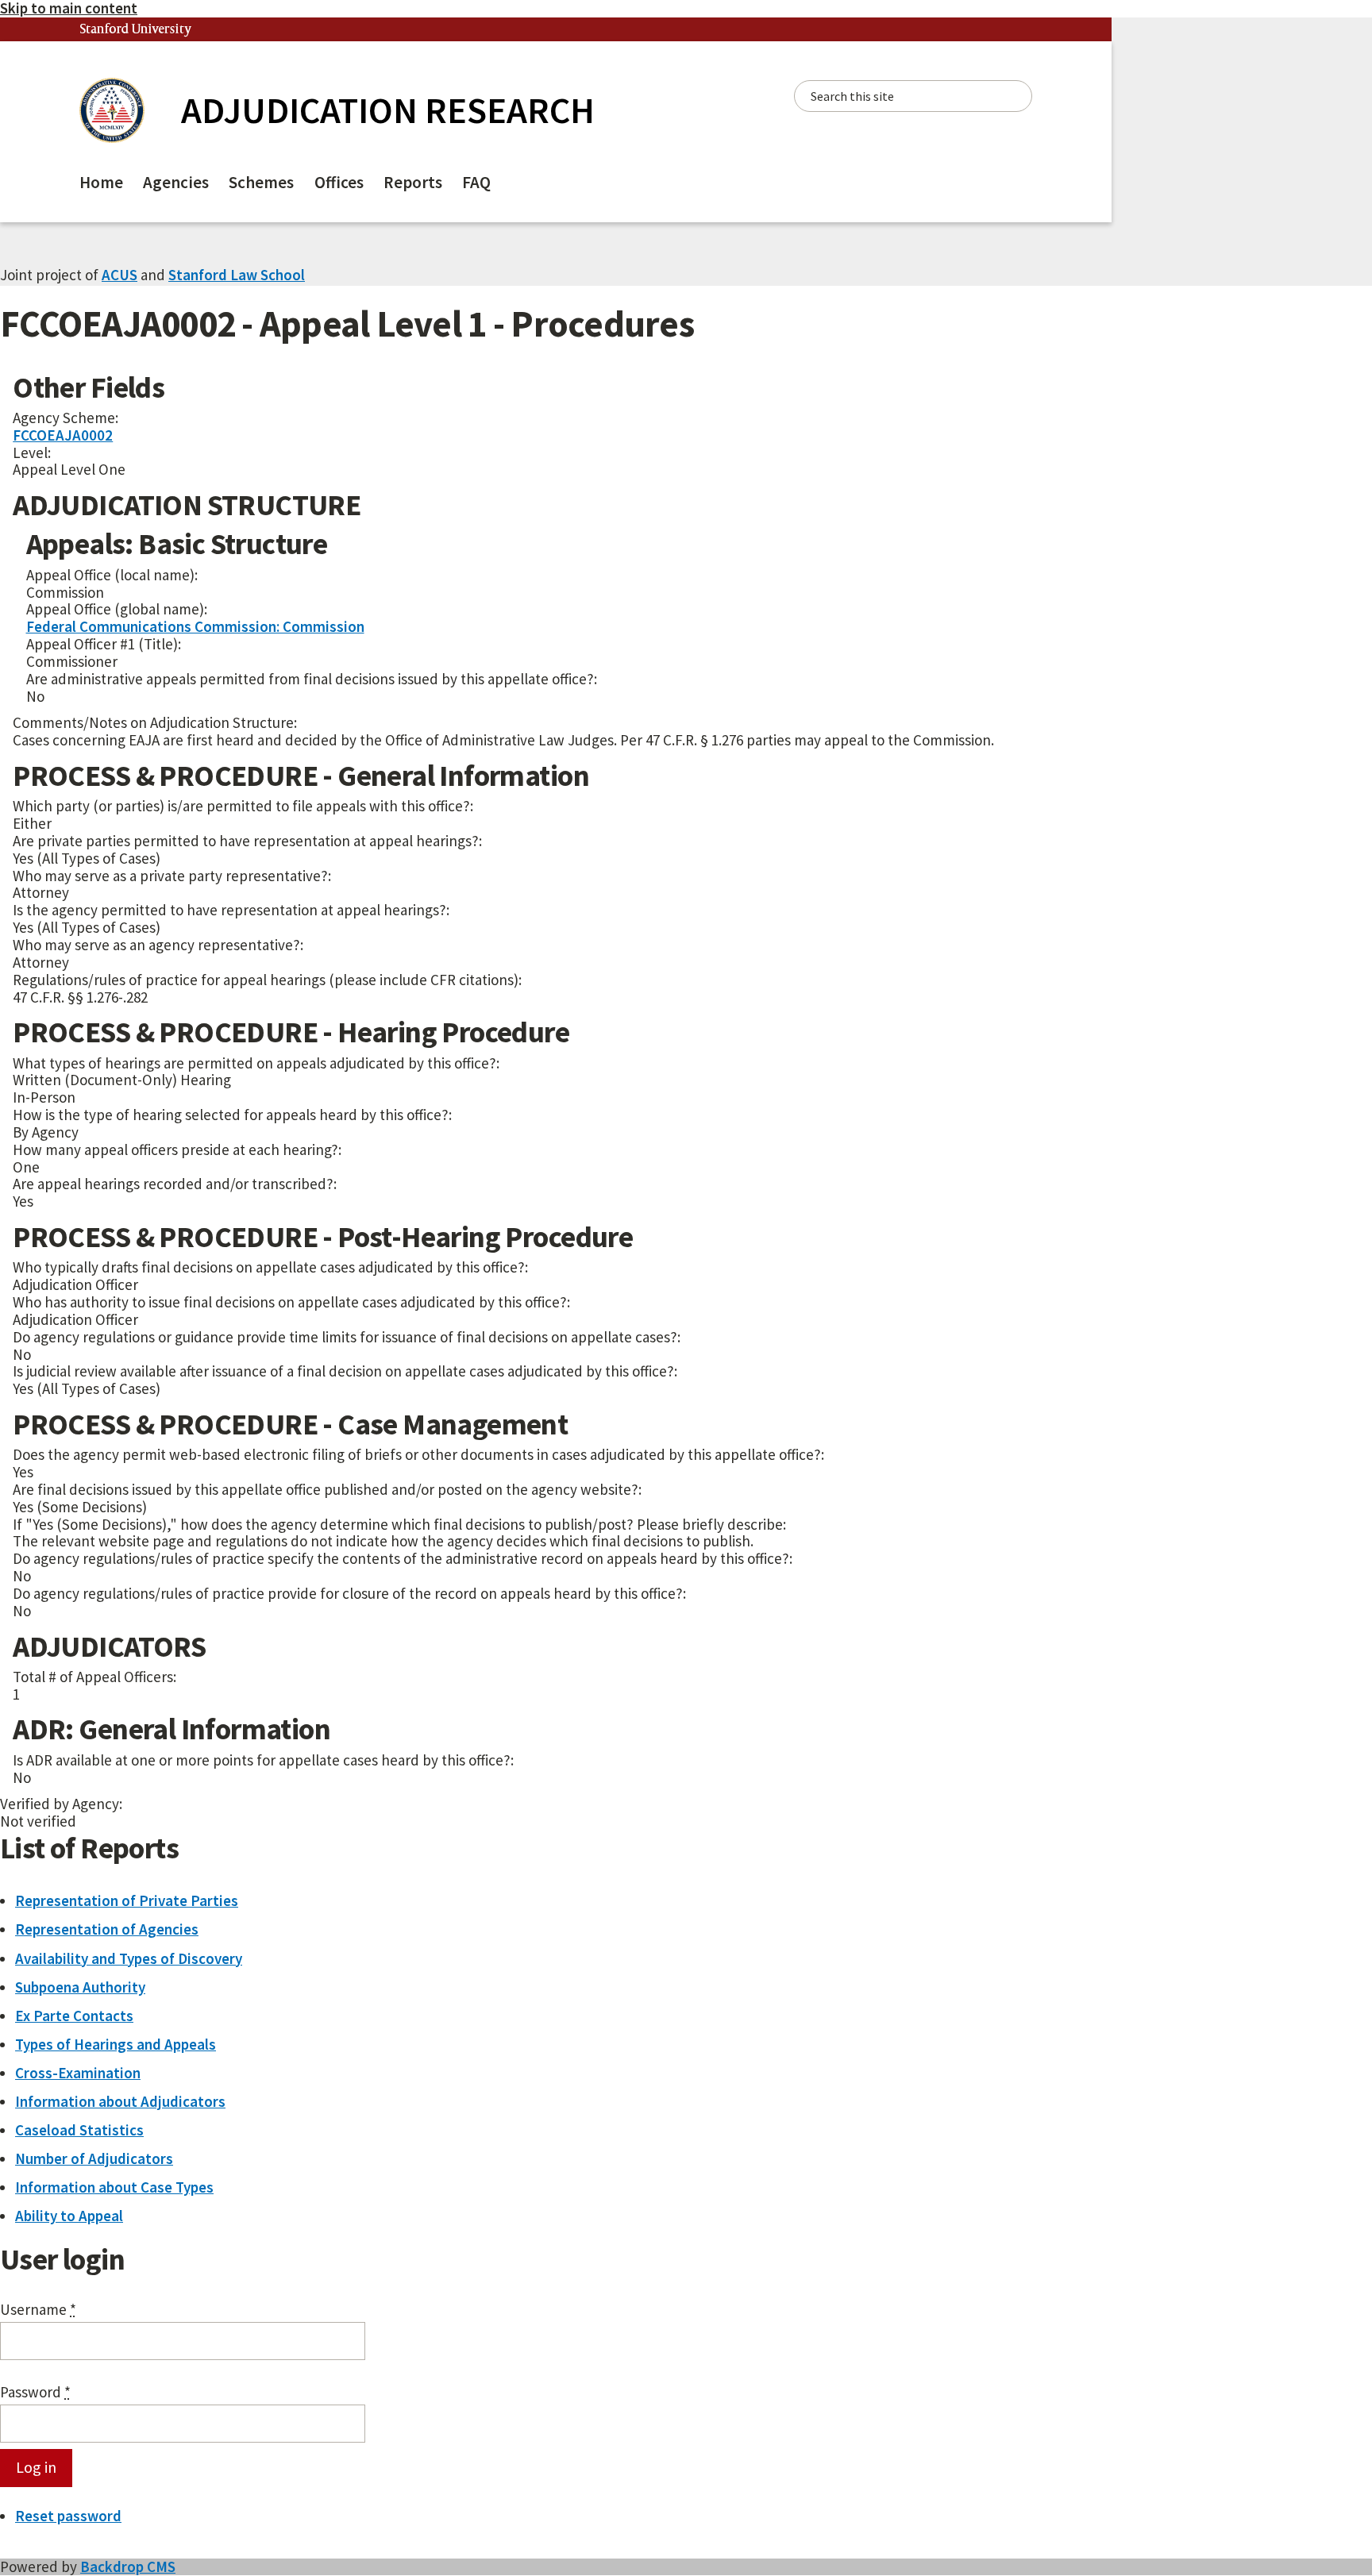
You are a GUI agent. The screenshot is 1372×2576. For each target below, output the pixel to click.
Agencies (176, 182)
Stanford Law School (237, 275)
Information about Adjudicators (120, 2101)
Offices (339, 182)
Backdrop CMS (128, 2566)
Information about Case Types (114, 2187)
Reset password (68, 2516)
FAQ (476, 182)
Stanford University (136, 30)
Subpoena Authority (80, 1987)
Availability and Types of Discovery (129, 1958)
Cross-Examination (78, 2073)
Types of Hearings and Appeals (116, 2044)
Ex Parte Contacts (74, 2016)
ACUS (119, 275)
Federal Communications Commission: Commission (195, 626)
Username (38, 2310)
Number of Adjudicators (94, 2158)
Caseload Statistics (79, 2130)
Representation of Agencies (107, 1929)
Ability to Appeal (69, 2216)
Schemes (261, 182)
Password (35, 2393)
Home (101, 182)
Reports (413, 182)
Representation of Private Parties (127, 1900)
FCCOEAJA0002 (63, 435)
